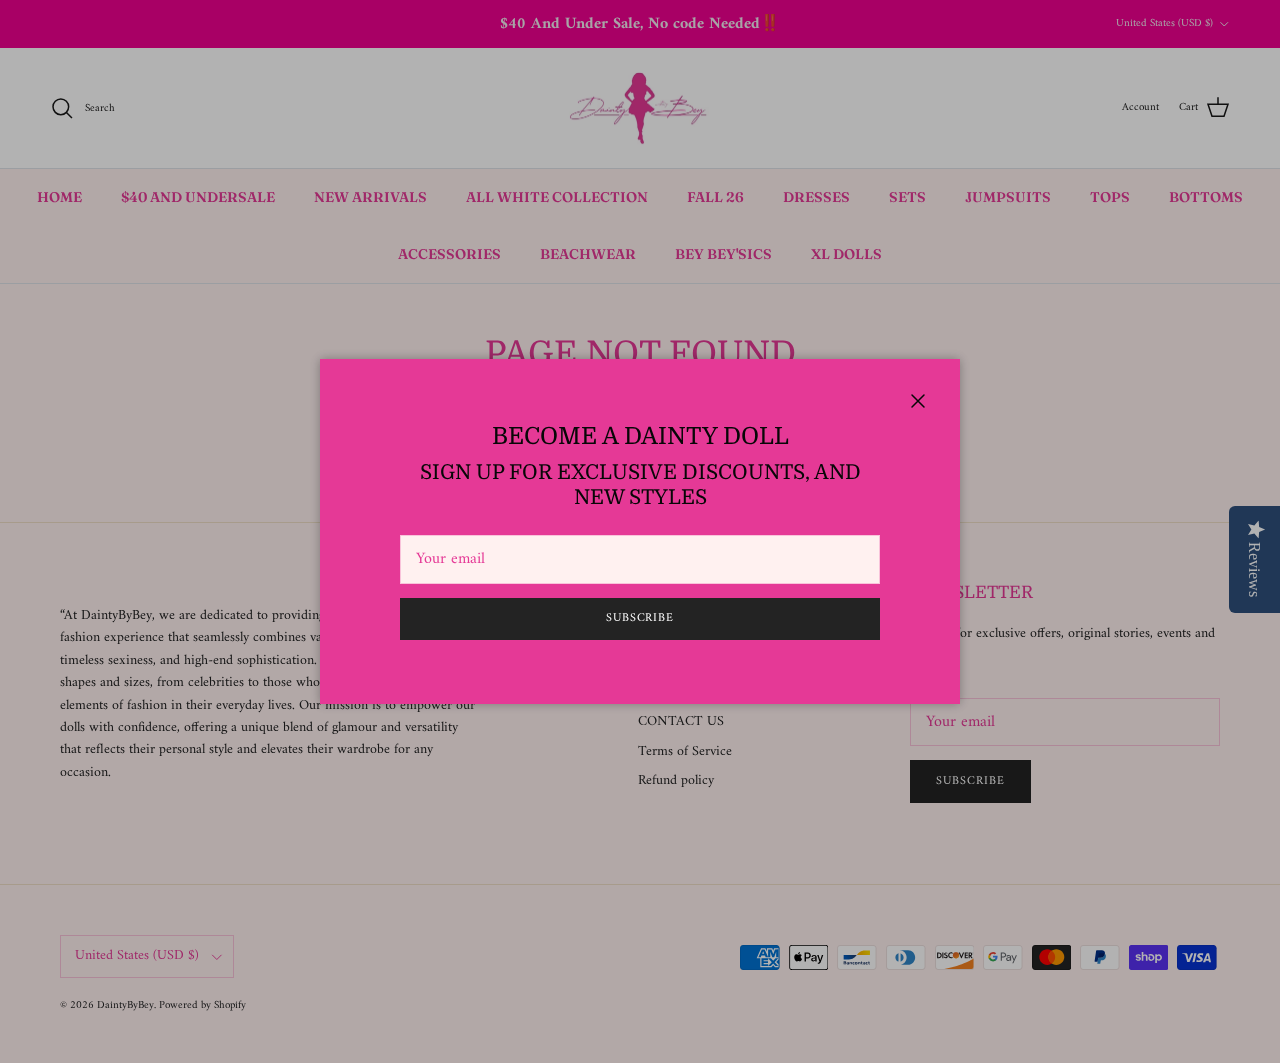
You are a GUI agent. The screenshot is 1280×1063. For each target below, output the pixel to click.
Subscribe (640, 618)
